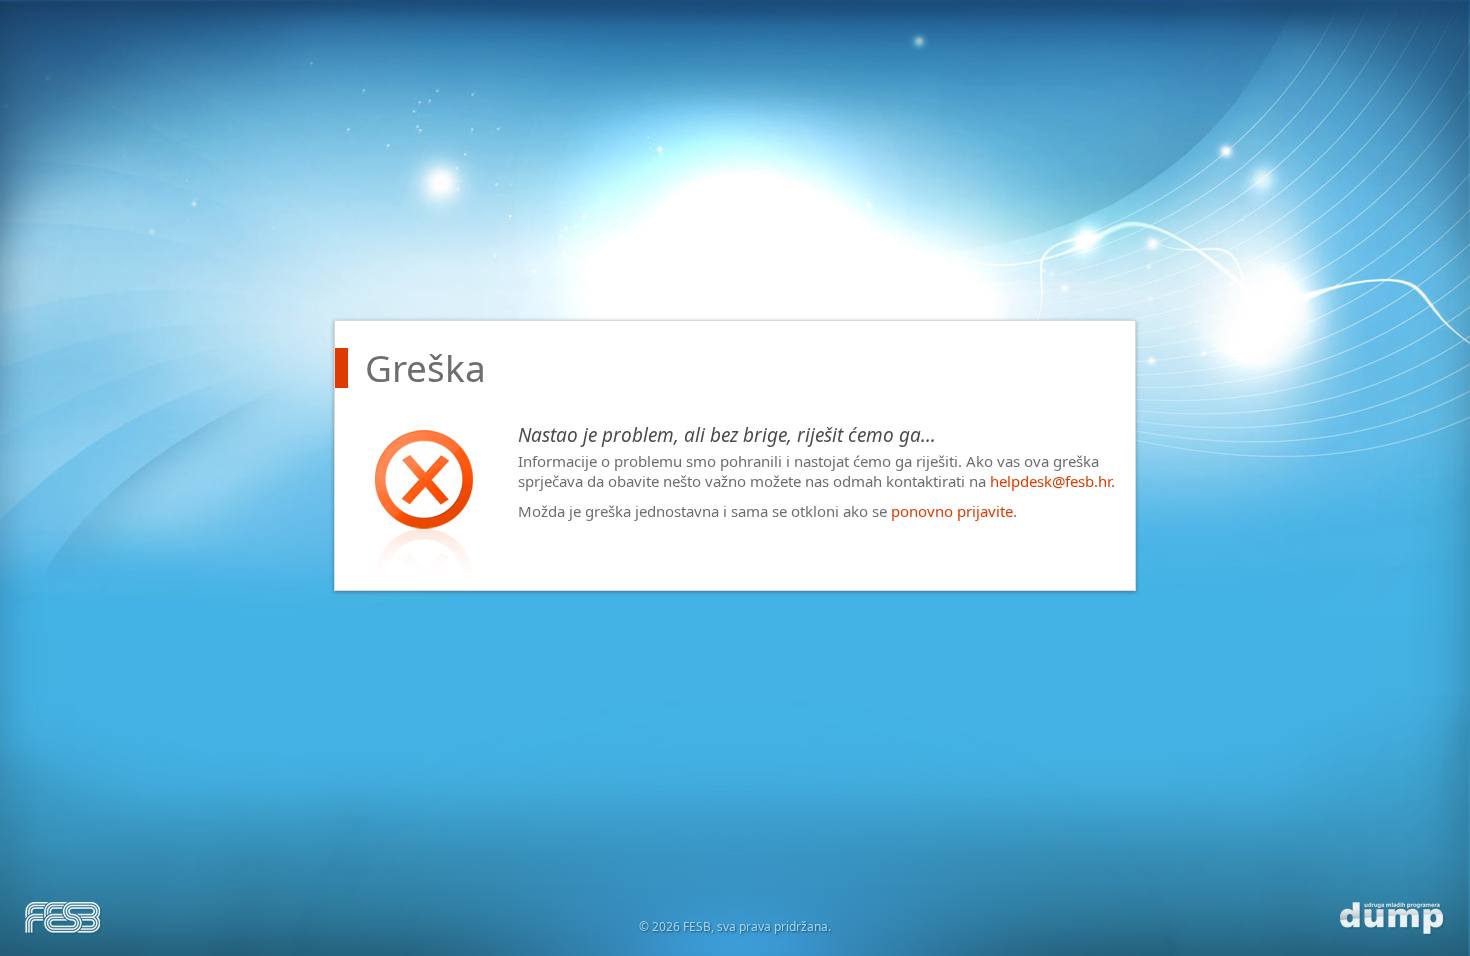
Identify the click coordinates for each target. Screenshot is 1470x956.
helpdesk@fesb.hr (1050, 481)
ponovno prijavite (952, 511)
